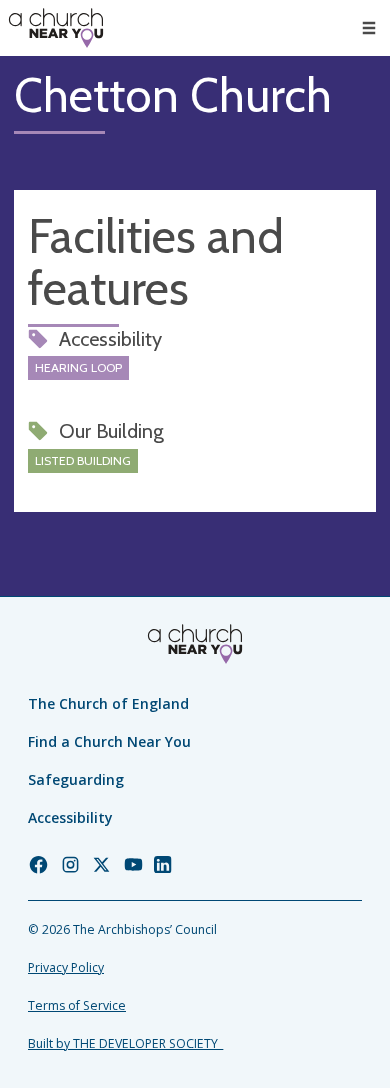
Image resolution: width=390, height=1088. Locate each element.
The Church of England (108, 703)
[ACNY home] (56, 28)
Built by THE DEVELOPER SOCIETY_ (125, 1043)
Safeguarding (76, 779)
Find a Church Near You (109, 741)
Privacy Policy (66, 967)
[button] (369, 28)
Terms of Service (77, 1005)
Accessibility (70, 817)
